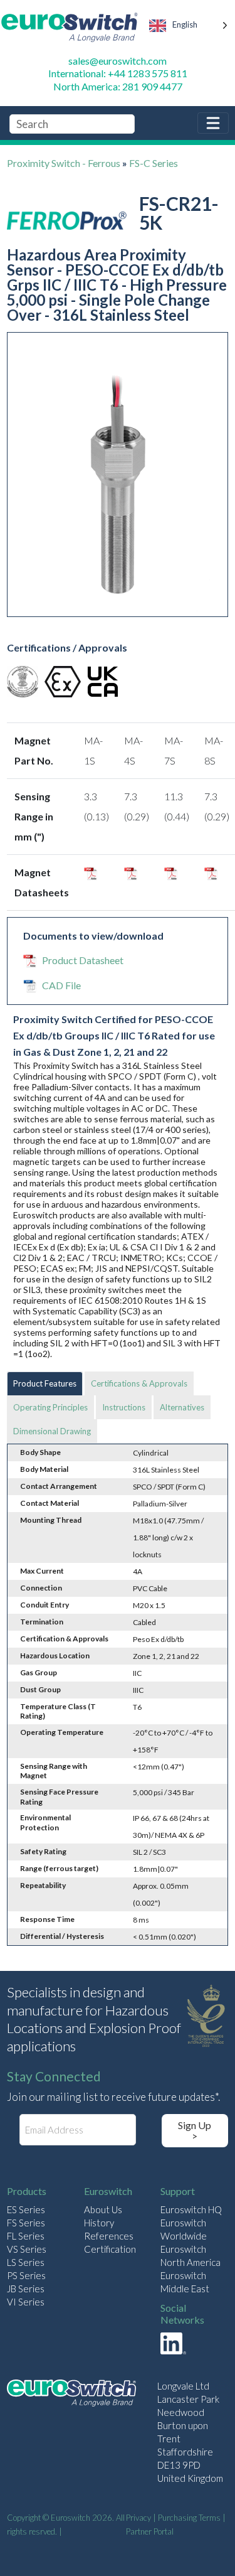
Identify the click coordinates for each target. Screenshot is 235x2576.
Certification (110, 2249)
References (109, 2236)
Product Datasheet (83, 960)
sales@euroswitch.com (118, 61)
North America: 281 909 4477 (118, 86)
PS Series (26, 2275)
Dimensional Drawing (52, 1431)
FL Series (26, 2236)
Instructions (124, 1407)
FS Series (26, 2223)
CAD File (61, 985)
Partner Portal (150, 2531)
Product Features (45, 1383)
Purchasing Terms (189, 2518)
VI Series (26, 2302)
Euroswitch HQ (191, 2209)
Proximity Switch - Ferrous (64, 163)
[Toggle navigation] (213, 123)
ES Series (26, 2209)
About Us (103, 2209)
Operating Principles (50, 1407)
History (99, 2223)
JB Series (26, 2289)
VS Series (27, 2249)
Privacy (138, 2518)
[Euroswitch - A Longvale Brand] (71, 2395)
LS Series (26, 2262)
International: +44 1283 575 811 (118, 73)
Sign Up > (195, 2131)
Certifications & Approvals (139, 1383)
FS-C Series (154, 163)
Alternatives (182, 1407)
